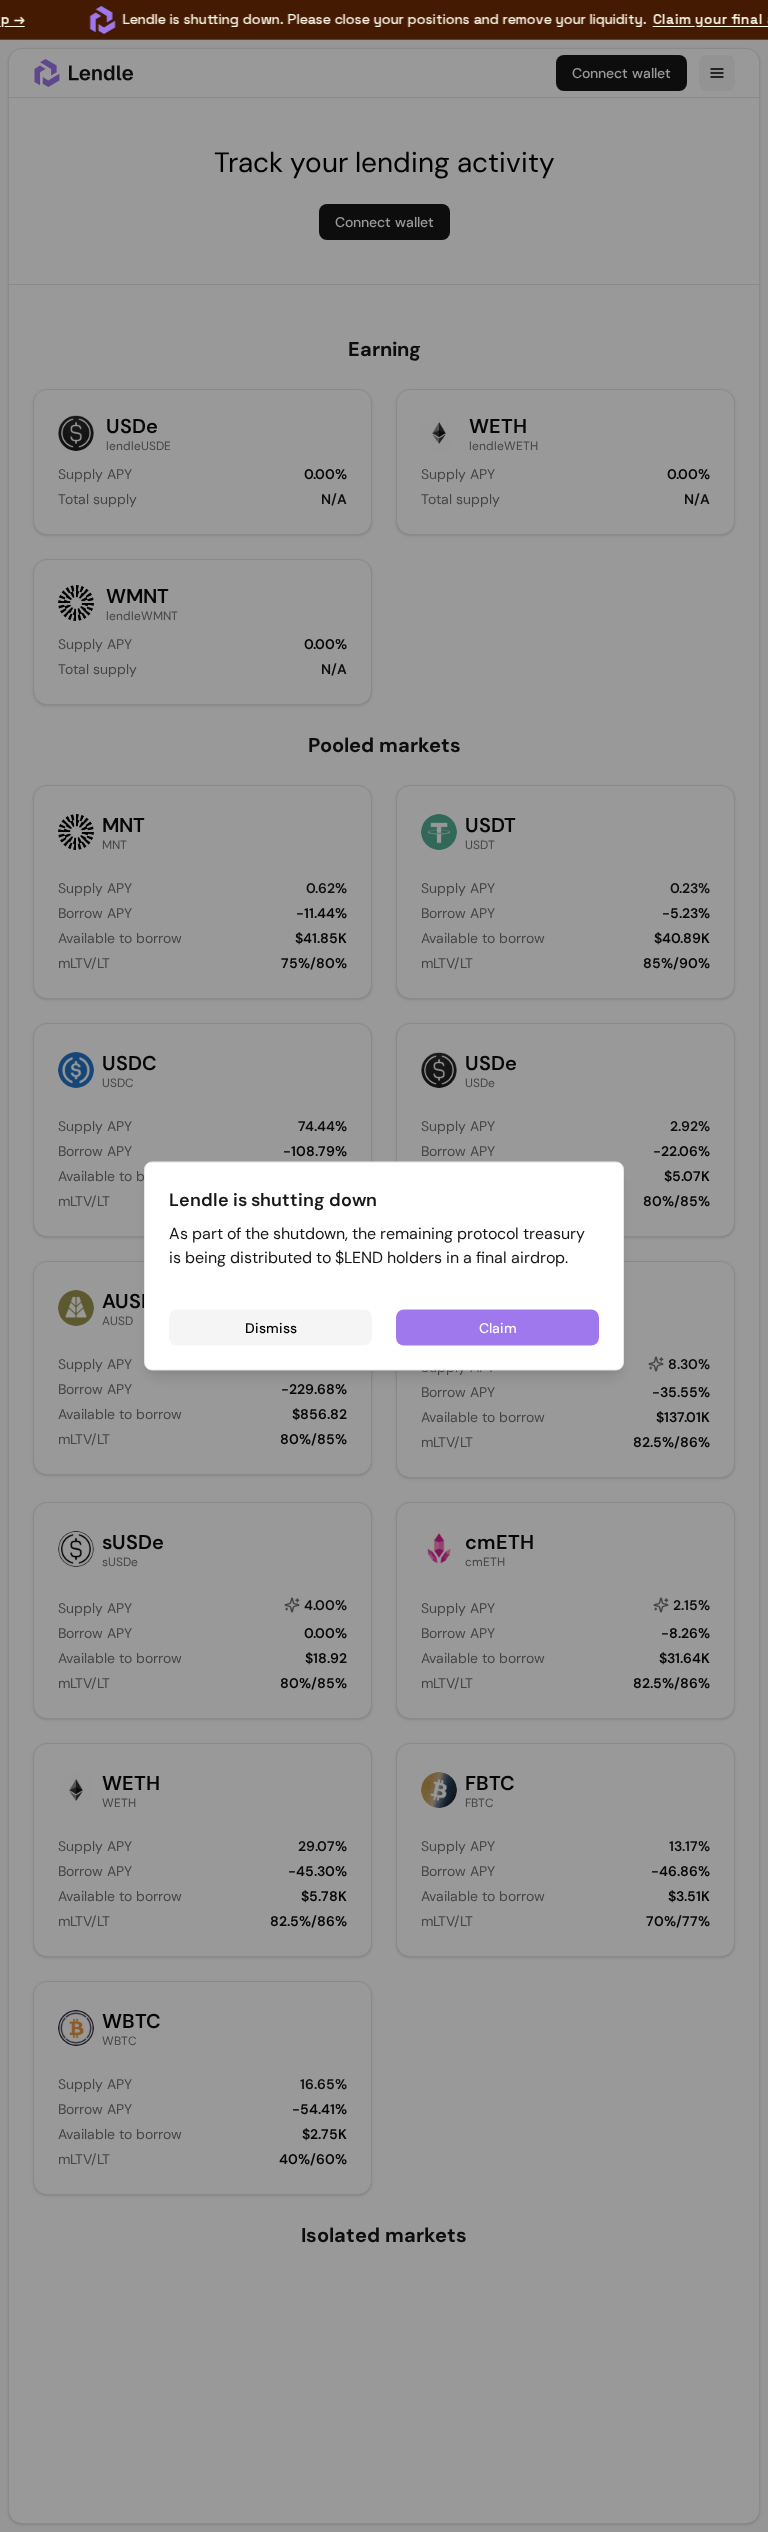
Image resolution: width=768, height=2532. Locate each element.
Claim (498, 1327)
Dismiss (271, 1327)
